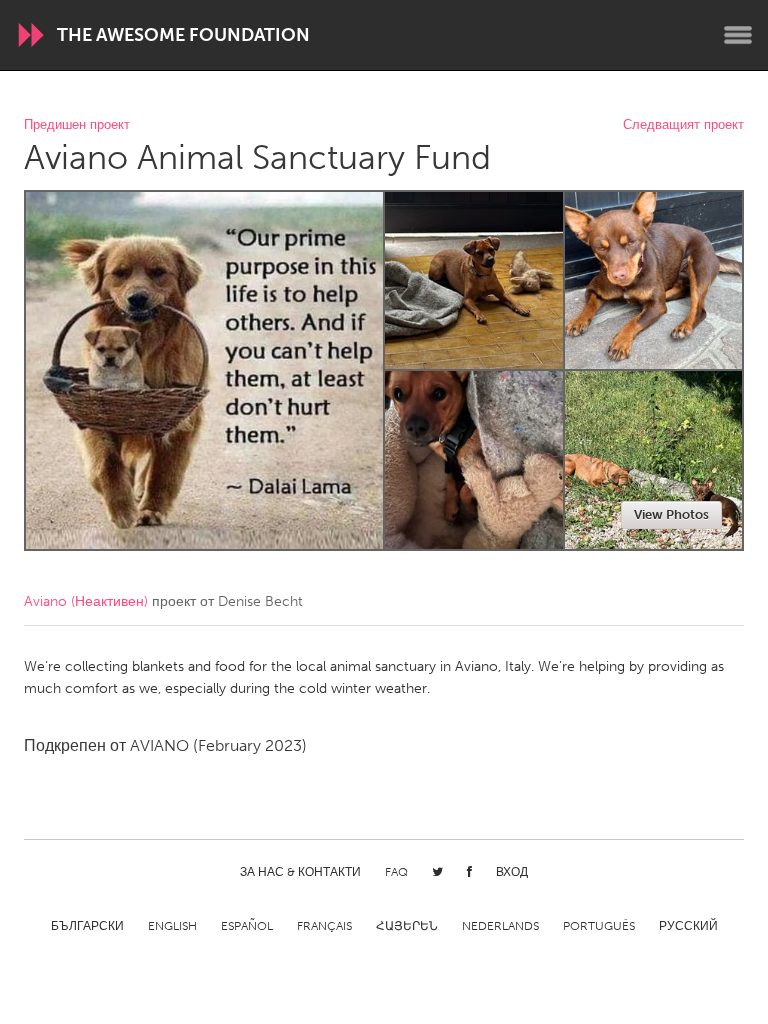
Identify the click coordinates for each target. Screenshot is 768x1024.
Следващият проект (683, 125)
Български (87, 926)
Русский (688, 926)
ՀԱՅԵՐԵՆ (407, 926)
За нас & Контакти (300, 872)
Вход (512, 872)
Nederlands (500, 926)
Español (247, 926)
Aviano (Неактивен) (86, 601)
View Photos (671, 514)
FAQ (396, 872)
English (172, 926)
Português (599, 926)
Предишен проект (77, 125)
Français (324, 926)
